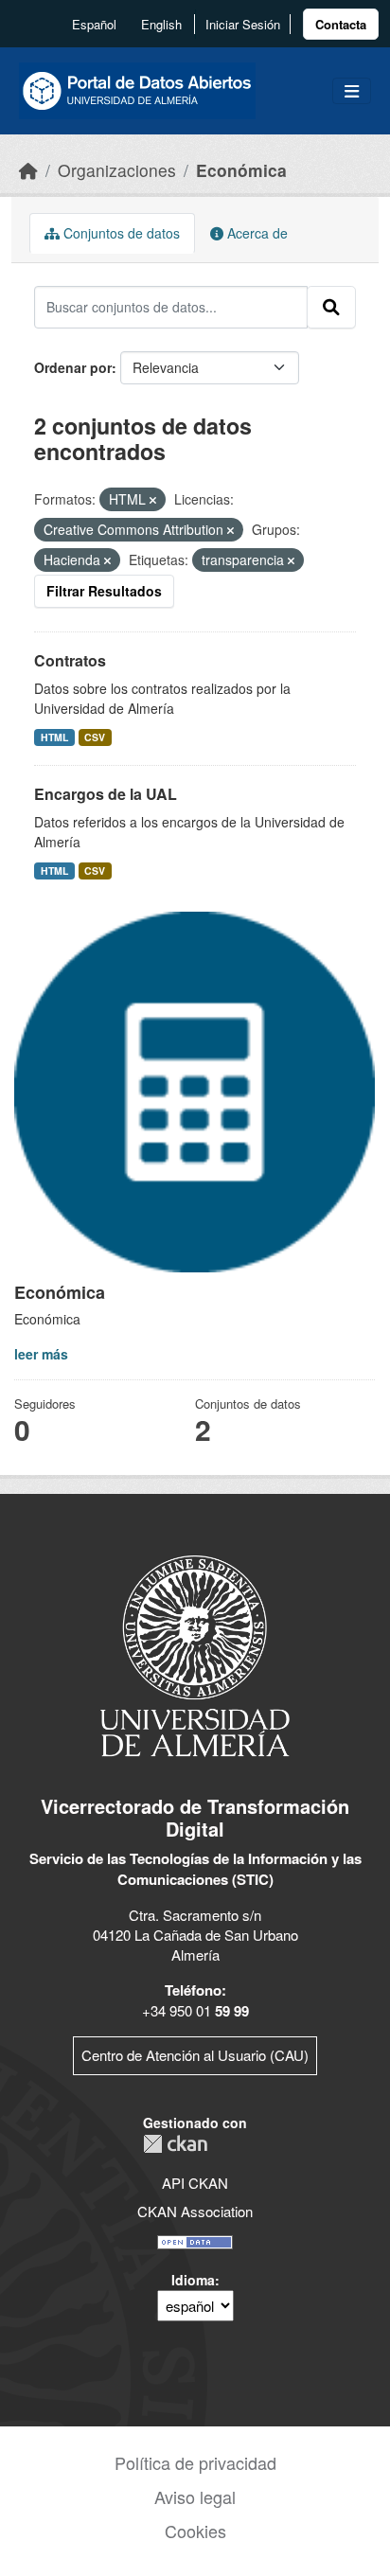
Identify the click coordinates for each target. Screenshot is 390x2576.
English (161, 24)
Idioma (193, 2280)
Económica (241, 170)
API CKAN (195, 2183)
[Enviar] (331, 307)
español (94, 24)
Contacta (341, 24)
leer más (41, 1354)
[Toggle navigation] (352, 91)
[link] (341, 24)
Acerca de (256, 233)
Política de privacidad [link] (195, 2462)
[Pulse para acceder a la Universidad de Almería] (195, 1654)
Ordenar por (73, 367)
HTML (54, 737)
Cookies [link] (195, 2531)
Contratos (70, 660)
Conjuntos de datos (120, 233)
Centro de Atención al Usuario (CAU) (195, 2055)
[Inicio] (28, 170)
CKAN (175, 2144)
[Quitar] (153, 500)
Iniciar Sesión (243, 24)
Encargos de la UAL (106, 794)
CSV (95, 737)
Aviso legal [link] (195, 2496)
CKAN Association (195, 2211)
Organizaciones (117, 170)
